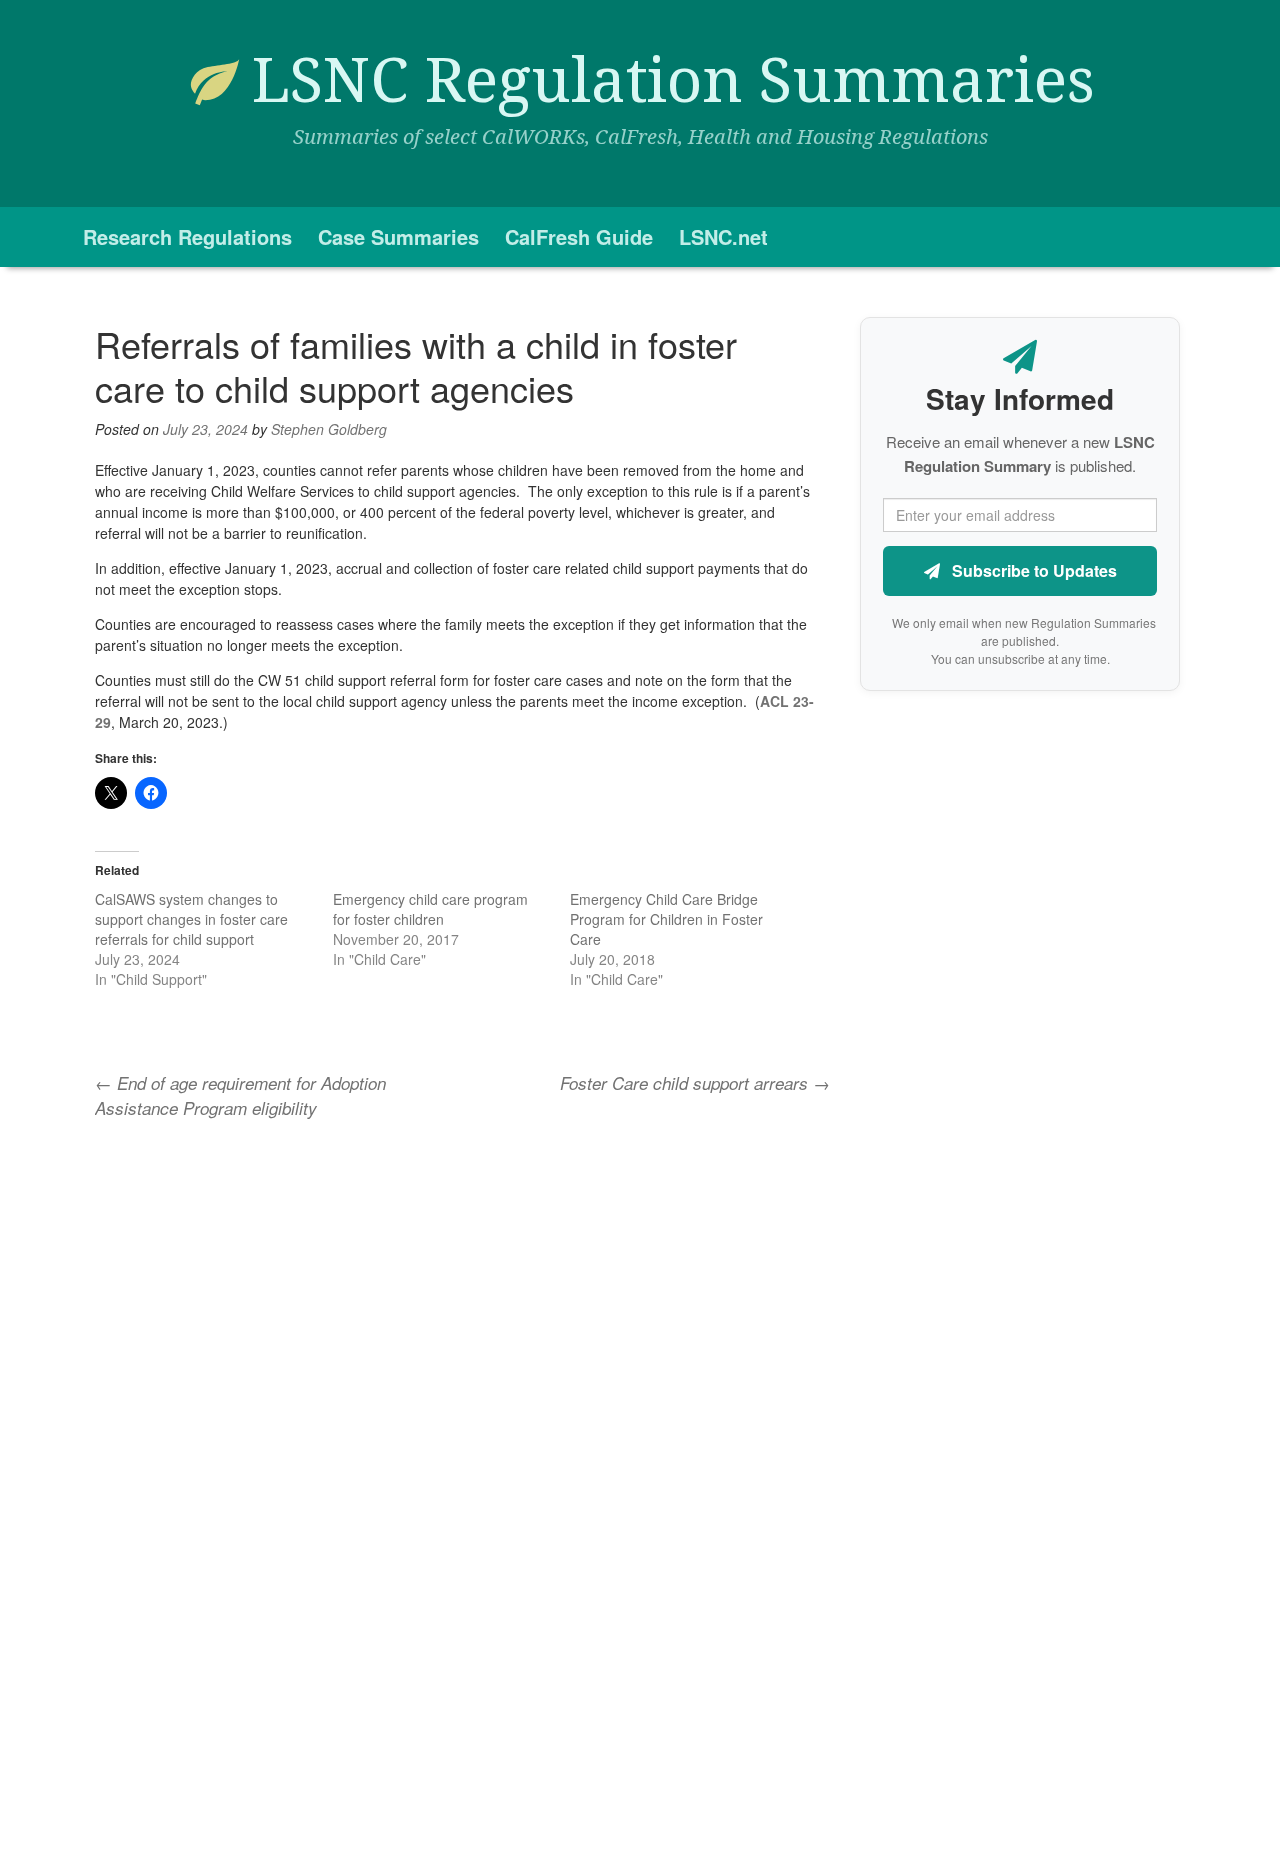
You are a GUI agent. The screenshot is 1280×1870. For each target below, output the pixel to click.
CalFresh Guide (579, 236)
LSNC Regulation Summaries (673, 80)
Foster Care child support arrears (695, 1083)
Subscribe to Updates (1032, 570)
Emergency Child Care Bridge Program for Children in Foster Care (666, 919)
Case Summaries (398, 236)
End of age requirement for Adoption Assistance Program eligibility (240, 1095)
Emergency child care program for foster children (430, 909)
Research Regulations (187, 236)
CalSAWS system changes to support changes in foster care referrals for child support (191, 919)
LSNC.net (723, 236)
